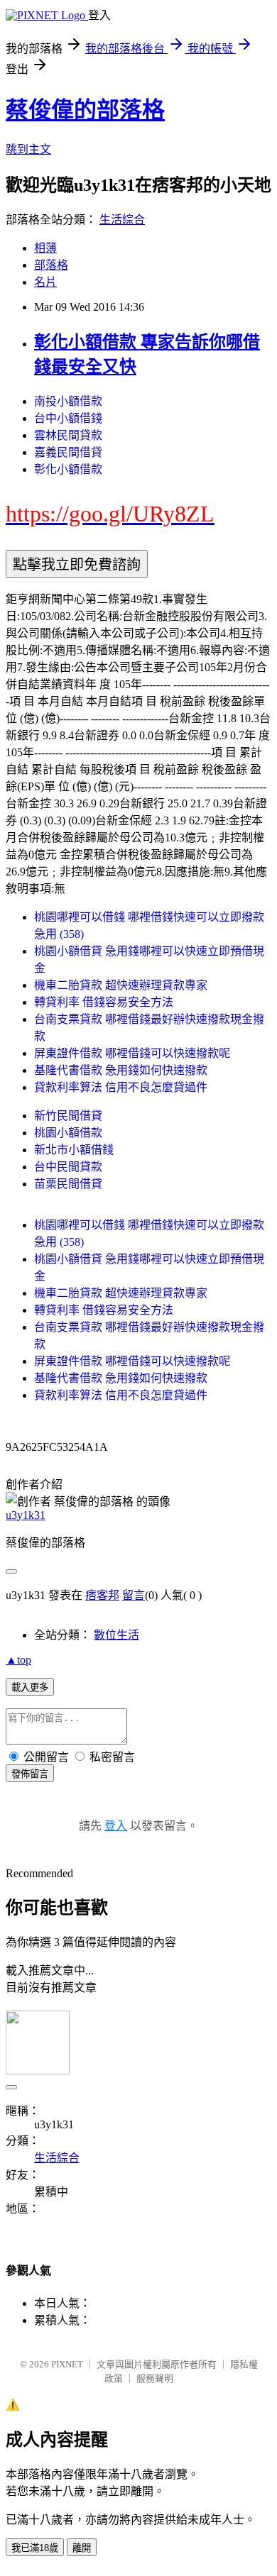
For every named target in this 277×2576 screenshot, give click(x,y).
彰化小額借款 (68, 469)
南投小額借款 (68, 401)
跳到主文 (28, 149)
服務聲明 (155, 2378)
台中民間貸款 (68, 1167)
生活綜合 (122, 220)
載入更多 (30, 1687)
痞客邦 (102, 1595)
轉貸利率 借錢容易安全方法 (104, 1002)
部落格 (51, 265)
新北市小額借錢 (74, 1150)
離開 (82, 2548)
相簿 (45, 248)
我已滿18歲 (35, 2548)
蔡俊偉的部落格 (85, 110)
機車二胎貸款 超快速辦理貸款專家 (121, 985)
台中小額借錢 (68, 418)
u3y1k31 (26, 1515)
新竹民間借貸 (68, 1116)
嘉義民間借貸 (68, 452)
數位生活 (116, 1635)
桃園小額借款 (68, 1133)
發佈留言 (30, 1774)
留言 (134, 1595)
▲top (18, 1660)
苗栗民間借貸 (68, 1184)
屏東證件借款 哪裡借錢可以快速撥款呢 (132, 1053)
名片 (45, 282)
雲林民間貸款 (68, 435)
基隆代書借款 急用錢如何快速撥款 (121, 1070)
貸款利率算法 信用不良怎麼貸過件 (121, 1087)
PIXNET (67, 2364)
